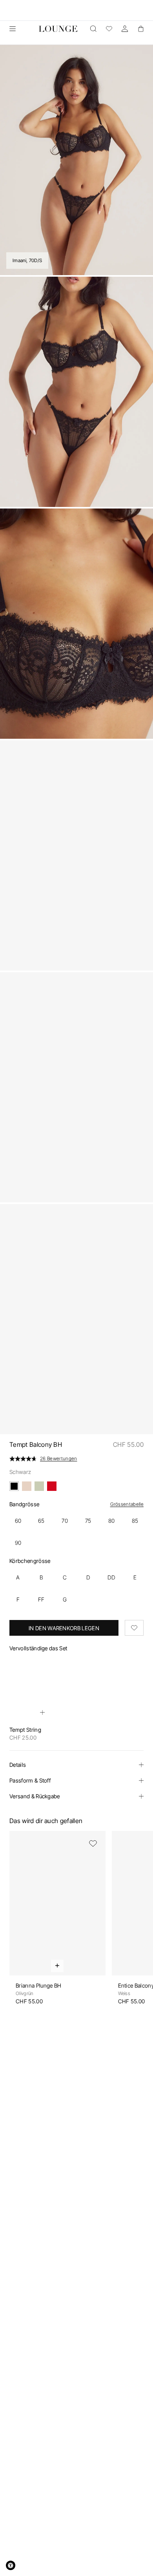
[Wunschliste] (109, 29)
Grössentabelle (127, 1504)
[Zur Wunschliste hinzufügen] (134, 1628)
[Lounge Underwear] (58, 29)
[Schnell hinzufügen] (42, 1712)
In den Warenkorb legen (64, 1628)
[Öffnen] (13, 29)
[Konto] (125, 29)
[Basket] (140, 29)
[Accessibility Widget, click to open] (11, 2565)
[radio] (18, 1521)
